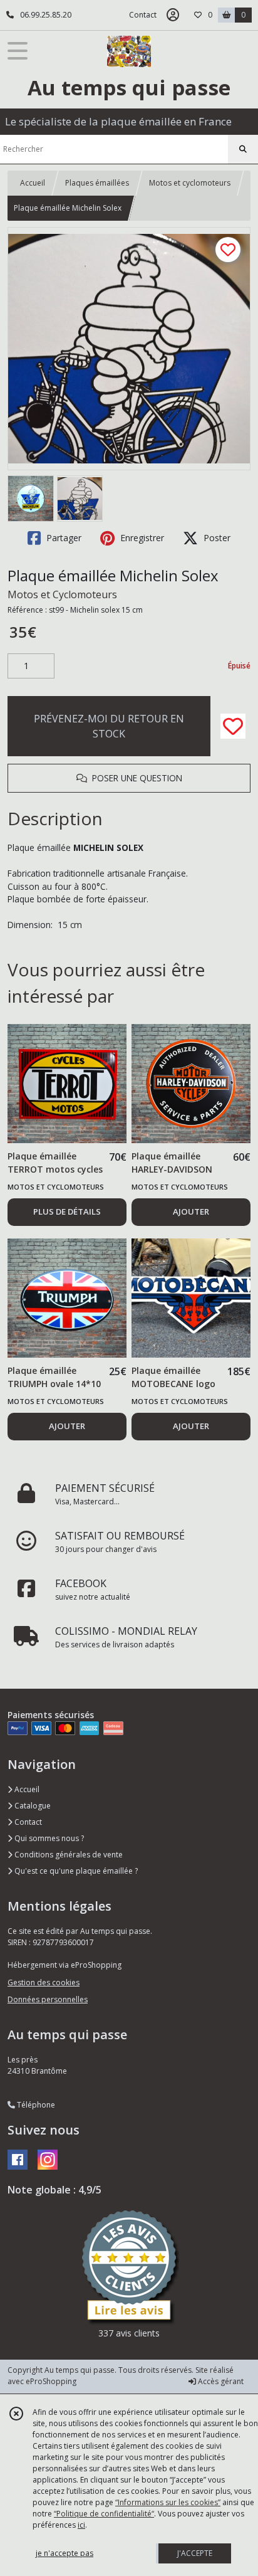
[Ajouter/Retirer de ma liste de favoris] (233, 726)
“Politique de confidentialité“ (104, 2514)
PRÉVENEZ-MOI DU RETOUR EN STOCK (109, 726)
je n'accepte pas (64, 2553)
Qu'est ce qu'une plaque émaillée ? (75, 1871)
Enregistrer (141, 538)
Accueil (33, 183)
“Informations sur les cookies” (168, 2502)
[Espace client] (173, 15)
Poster (216, 538)
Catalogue (32, 1806)
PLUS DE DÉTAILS (67, 1211)
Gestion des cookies (44, 1982)
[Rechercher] (243, 149)
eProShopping (51, 2381)
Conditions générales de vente (68, 1855)
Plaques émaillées (97, 183)
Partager (63, 538)
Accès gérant (220, 2381)
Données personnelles (48, 1999)
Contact (143, 15)
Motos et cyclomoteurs (190, 183)
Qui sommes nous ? (48, 1838)
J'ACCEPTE (195, 2553)
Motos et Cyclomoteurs (62, 594)
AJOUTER (191, 1211)
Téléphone (35, 2105)
